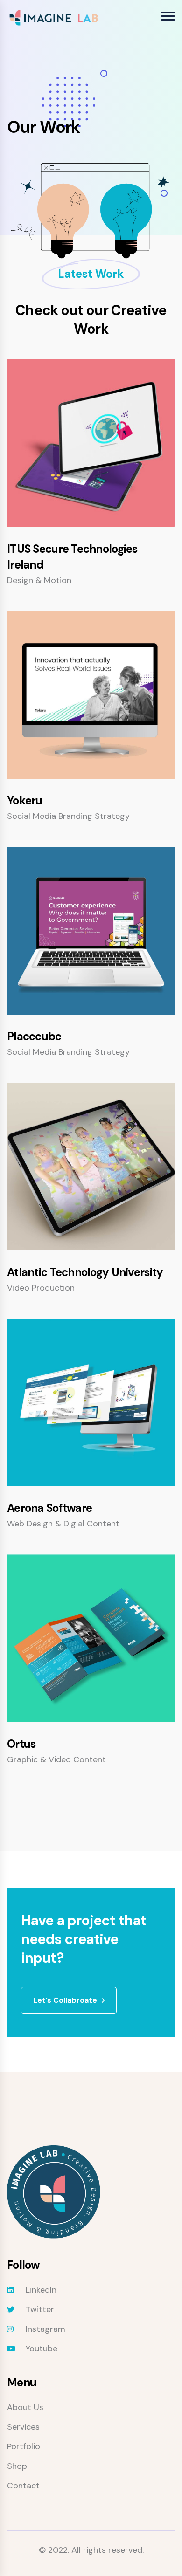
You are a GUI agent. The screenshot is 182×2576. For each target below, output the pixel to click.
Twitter (40, 2309)
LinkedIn (41, 2290)
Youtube (42, 2349)
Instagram (45, 2329)
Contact (23, 2486)
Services (23, 2427)
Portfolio (24, 2446)
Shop (17, 2466)
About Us (25, 2407)
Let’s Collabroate (65, 2000)
